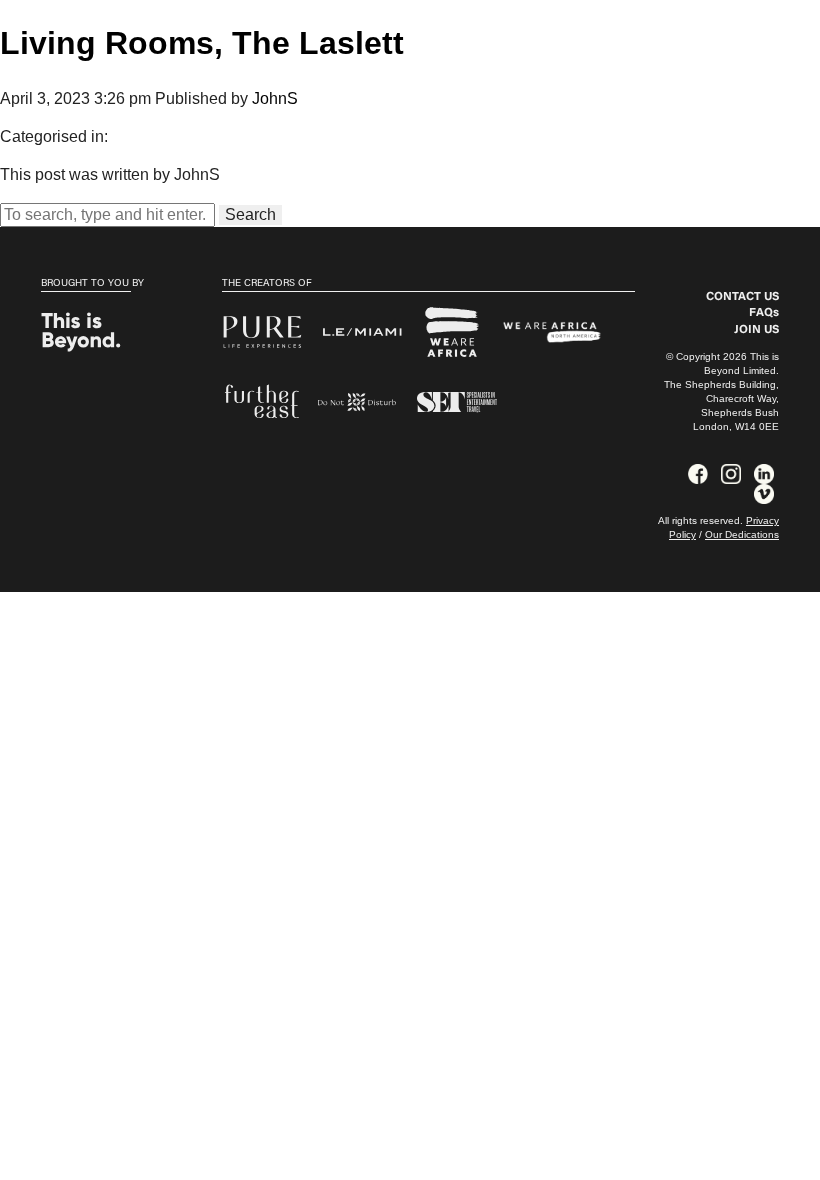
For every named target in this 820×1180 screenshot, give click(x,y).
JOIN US (756, 330)
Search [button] (250, 214)
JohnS (275, 98)
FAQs (764, 313)
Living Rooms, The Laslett (202, 43)
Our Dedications (742, 534)
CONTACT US (742, 297)
